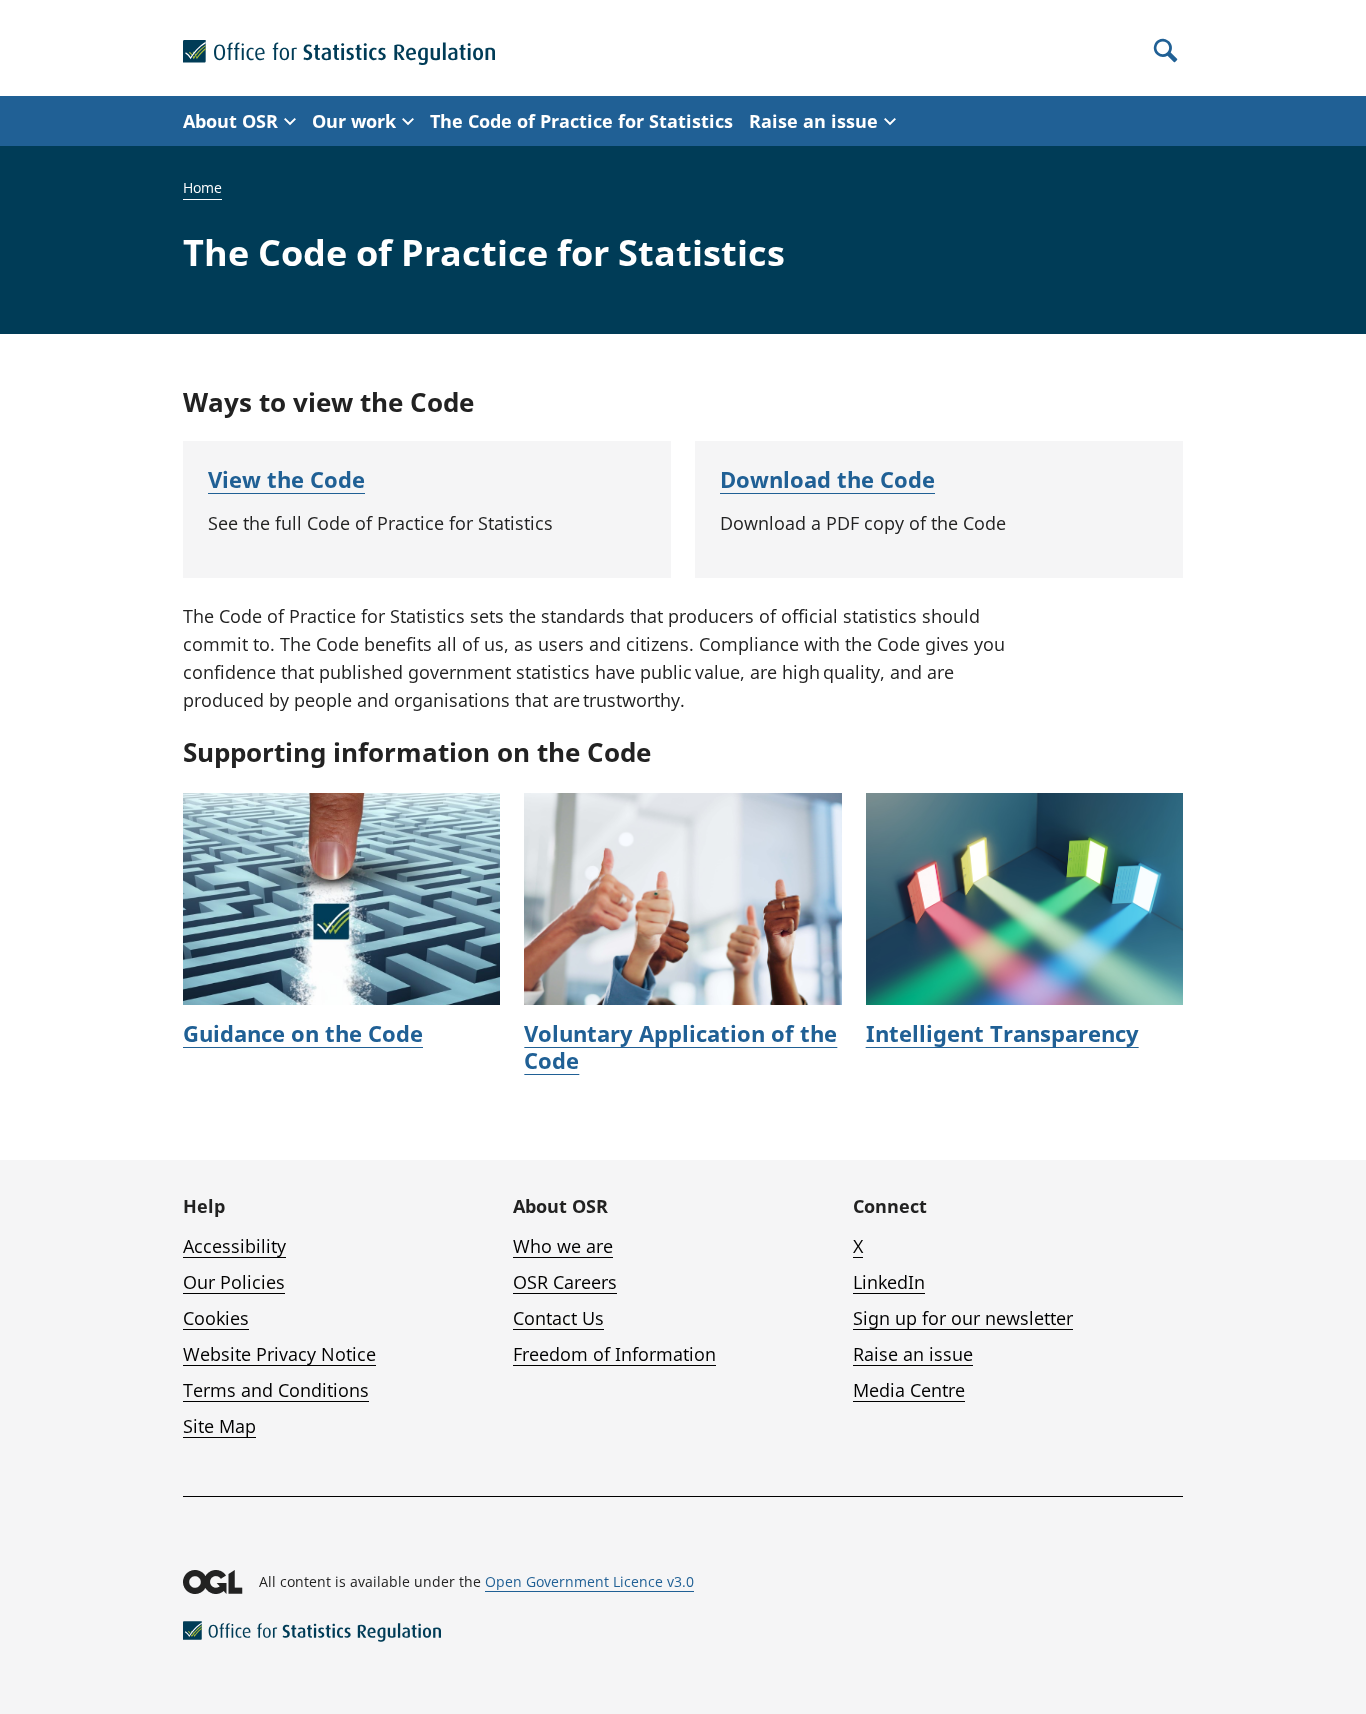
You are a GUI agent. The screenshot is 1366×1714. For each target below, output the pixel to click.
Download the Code (827, 479)
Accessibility (234, 1246)
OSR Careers (565, 1282)
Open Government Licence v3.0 (589, 1581)
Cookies (216, 1318)
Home (202, 187)
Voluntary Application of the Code (680, 1047)
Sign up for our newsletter (963, 1318)
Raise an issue (913, 1354)
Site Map (219, 1426)
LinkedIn (889, 1282)
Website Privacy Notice (279, 1354)
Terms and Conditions (276, 1390)
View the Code (286, 479)
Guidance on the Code (303, 1033)
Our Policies (234, 1282)
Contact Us (558, 1318)
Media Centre (909, 1390)
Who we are (563, 1246)
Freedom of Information (614, 1354)
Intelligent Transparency (1002, 1033)
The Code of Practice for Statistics (581, 121)
